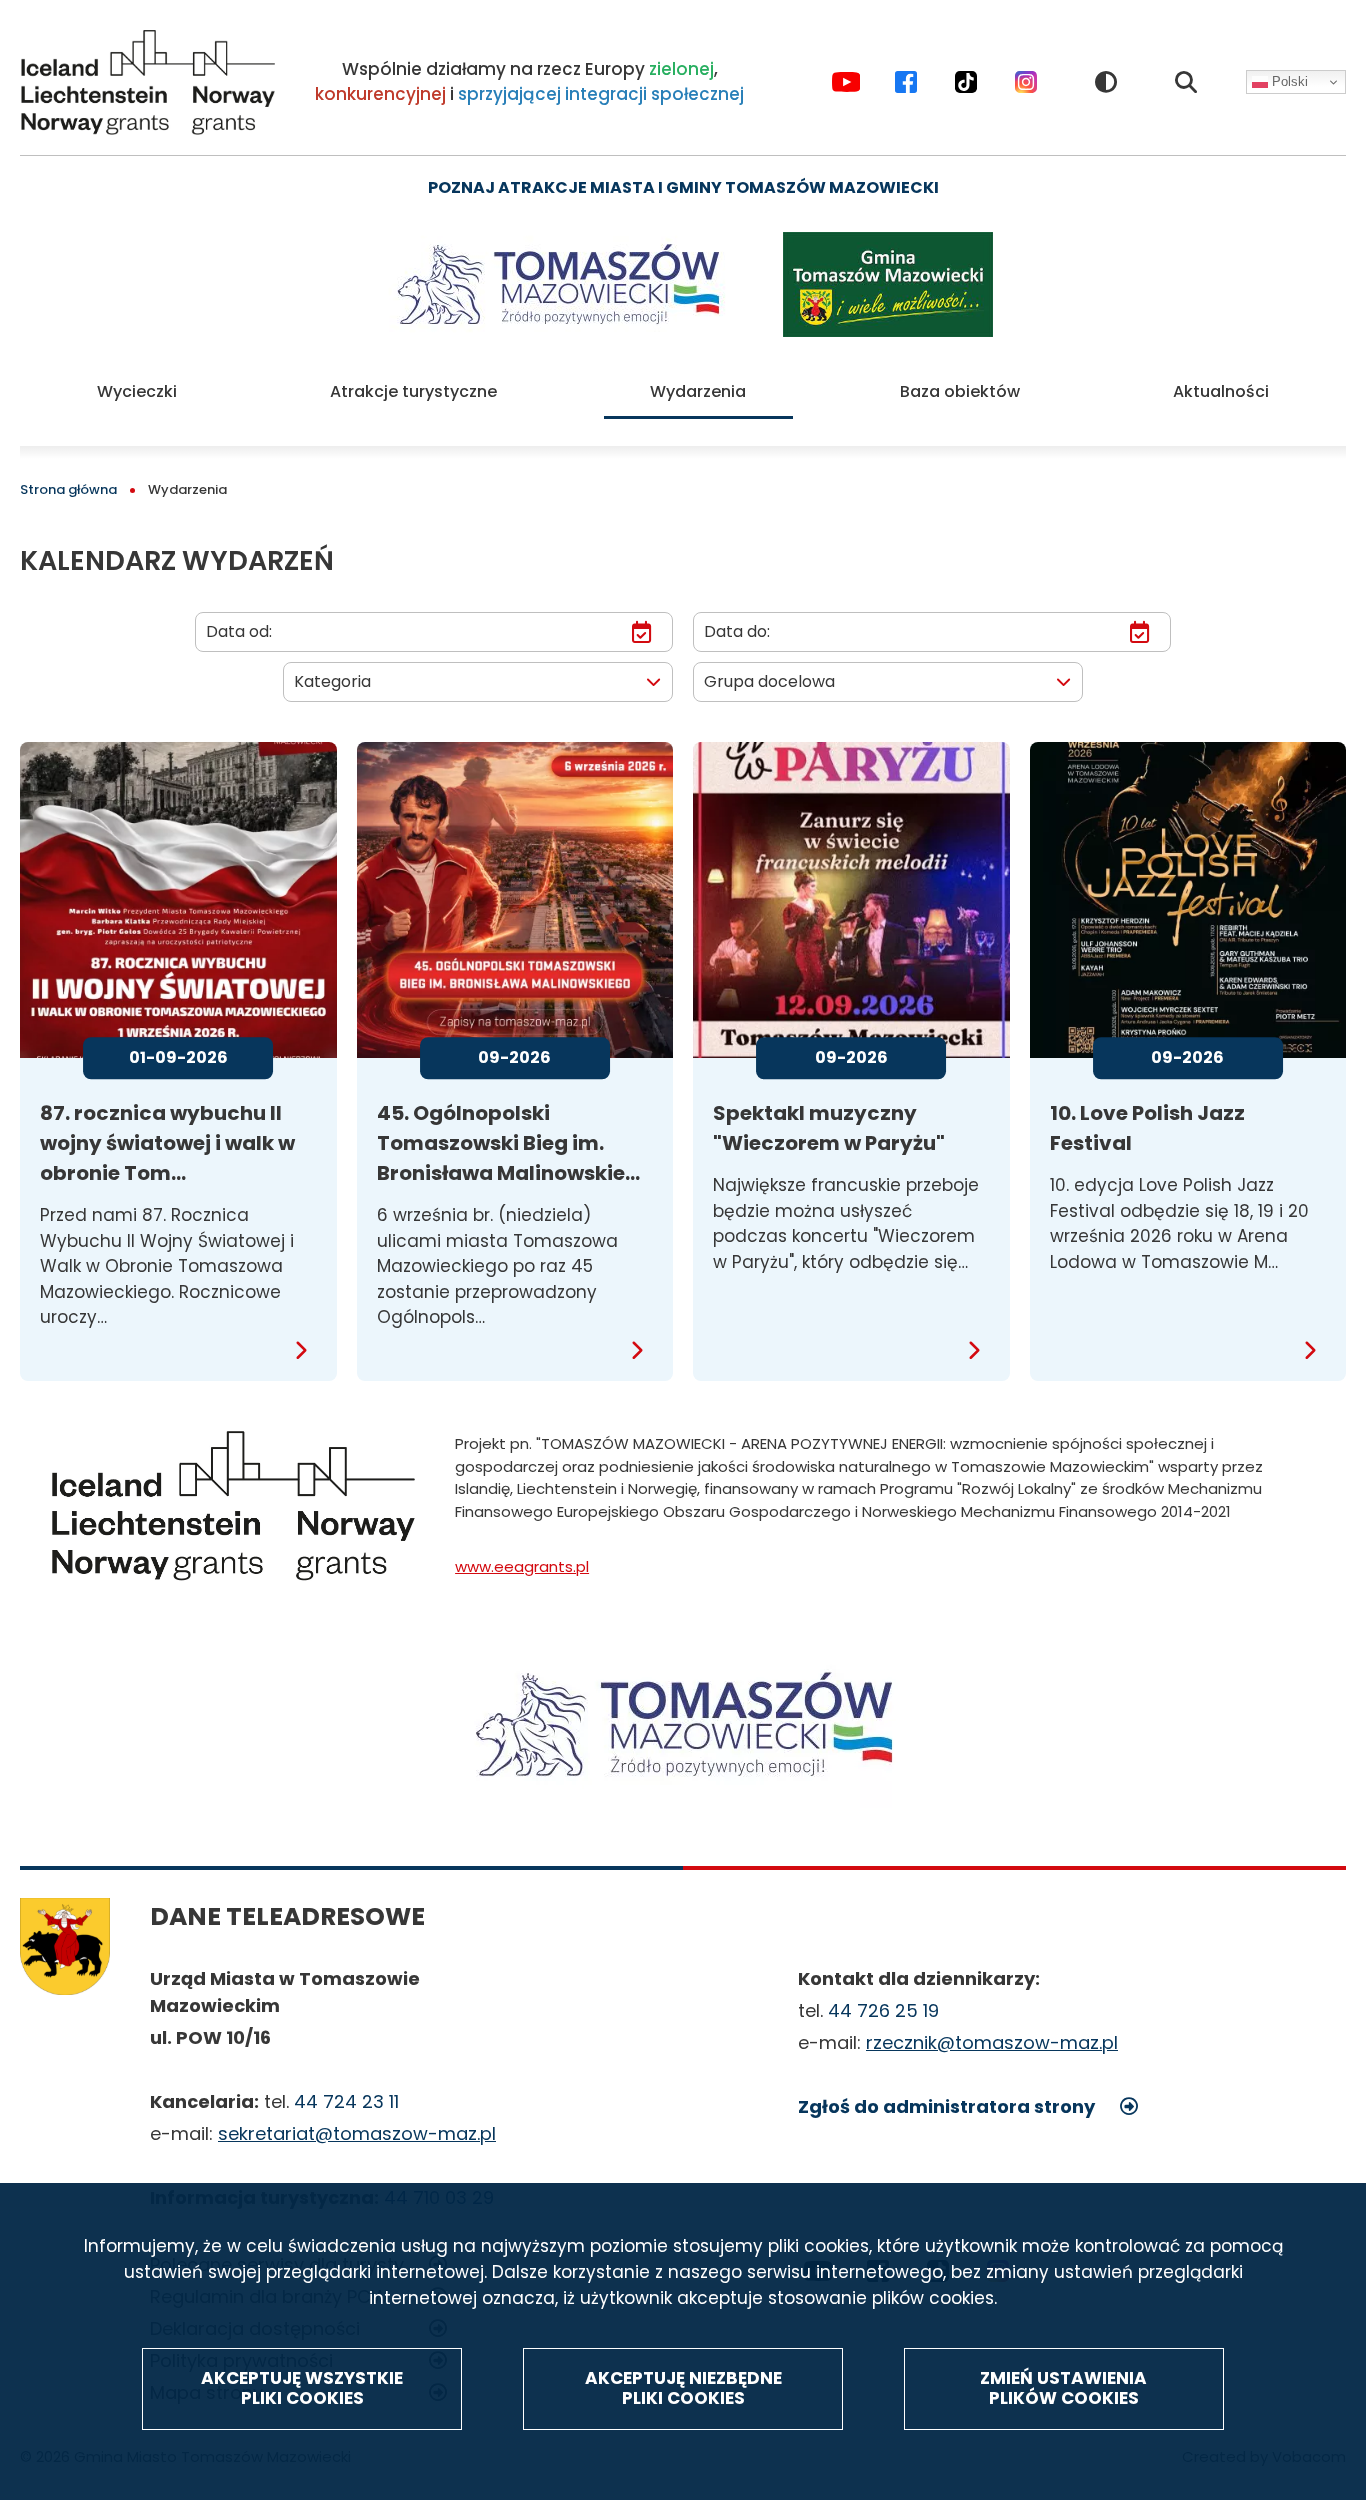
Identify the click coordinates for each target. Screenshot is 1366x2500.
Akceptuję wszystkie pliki (302, 2388)
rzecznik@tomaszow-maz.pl (992, 2042)
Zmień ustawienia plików (1063, 2388)
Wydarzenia (698, 391)
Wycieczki (137, 391)
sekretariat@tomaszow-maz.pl (357, 2133)
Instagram (1026, 82)
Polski (1288, 82)
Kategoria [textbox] (332, 681)
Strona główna (68, 489)
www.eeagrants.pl (522, 1566)
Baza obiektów (960, 391)
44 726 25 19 (883, 2010)
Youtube (846, 82)
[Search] (1186, 82)
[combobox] (478, 682)
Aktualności (1221, 391)
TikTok (966, 82)
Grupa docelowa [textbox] (769, 681)
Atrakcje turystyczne (413, 391)
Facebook (906, 82)
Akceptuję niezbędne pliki (683, 2388)
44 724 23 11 (346, 2101)
